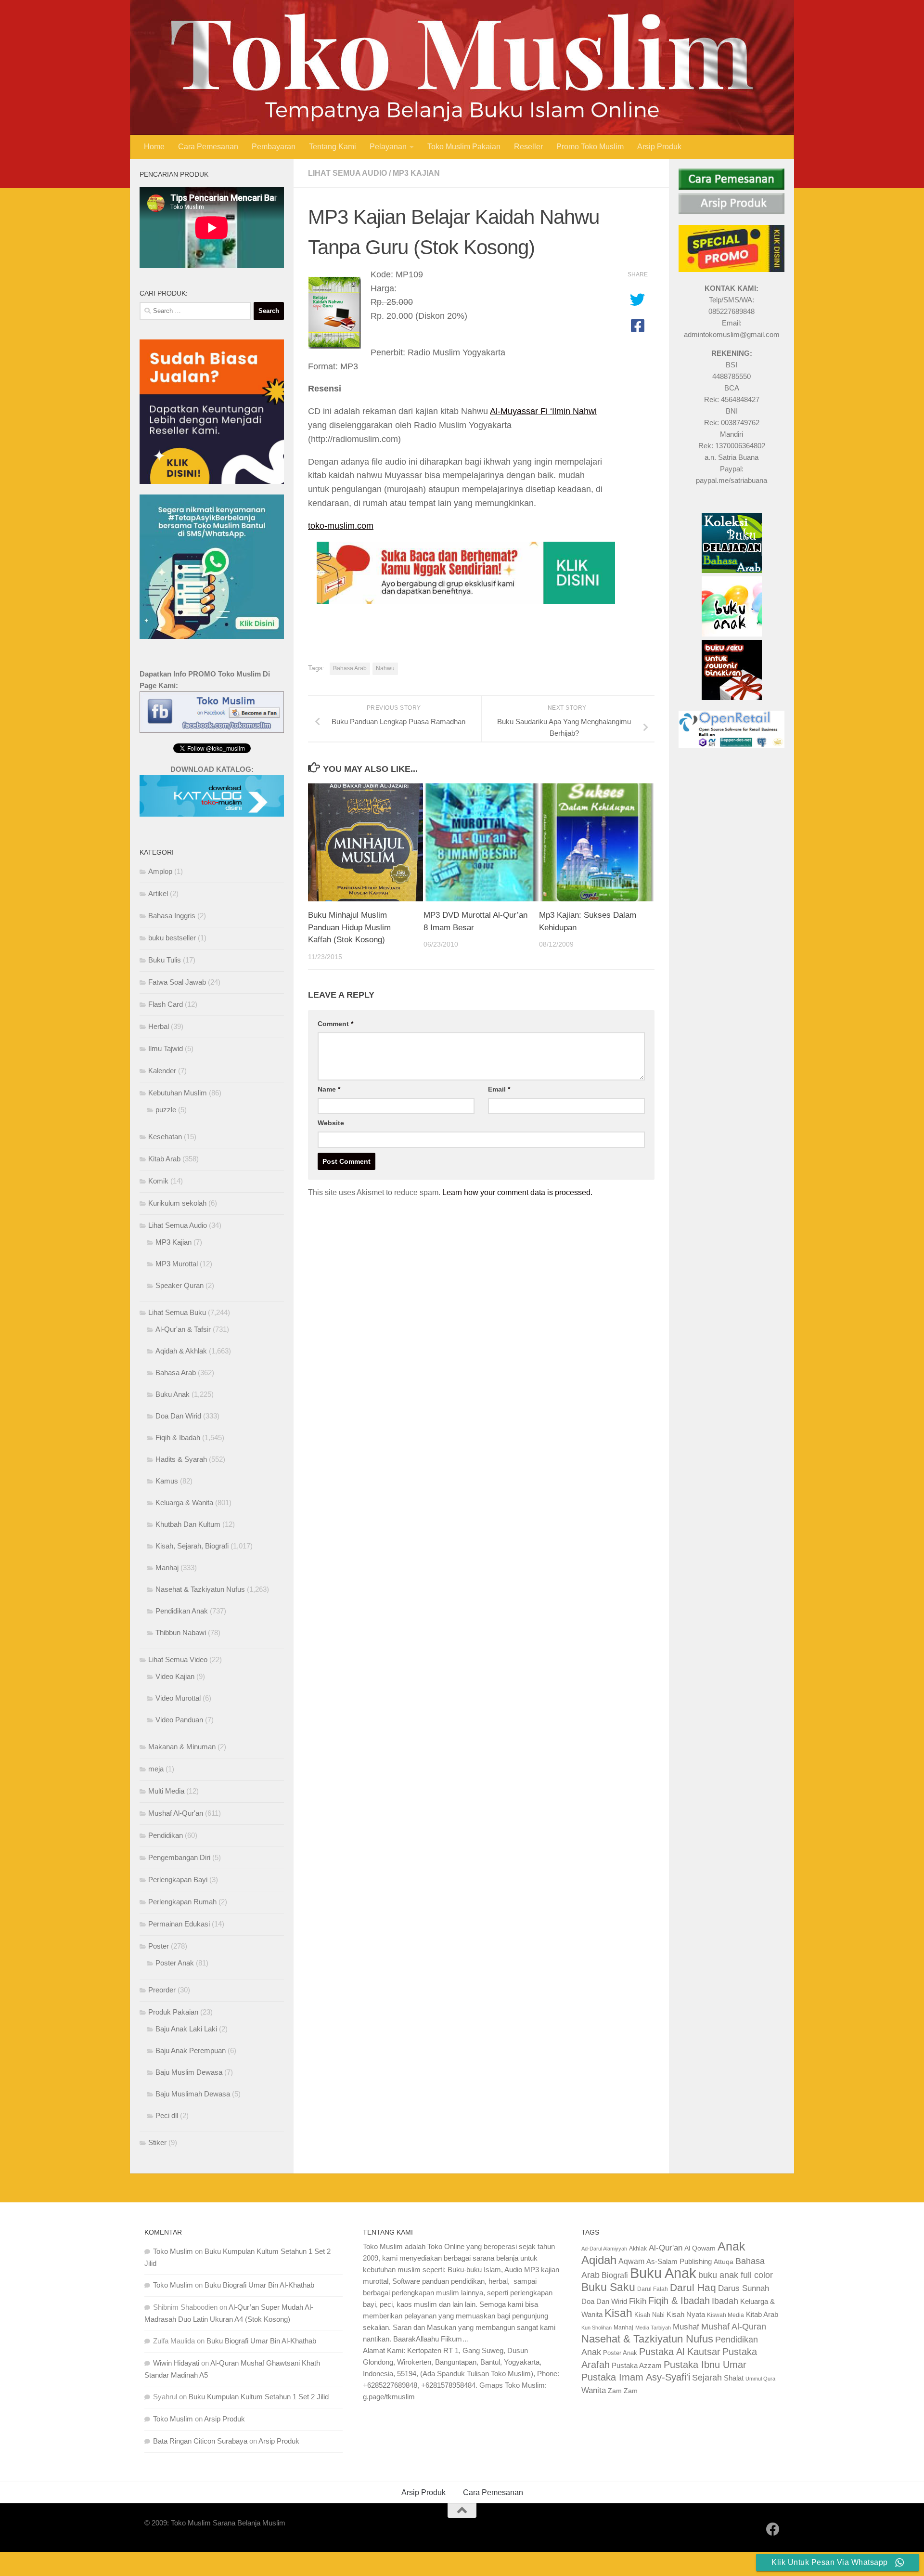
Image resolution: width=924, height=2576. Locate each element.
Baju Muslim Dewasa (189, 2072)
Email (499, 1089)
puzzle (166, 1110)
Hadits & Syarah (181, 1459)
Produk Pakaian (173, 2012)
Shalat (734, 2378)
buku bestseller (172, 938)
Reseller (528, 147)
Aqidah (599, 2260)
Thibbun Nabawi (181, 1633)
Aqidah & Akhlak (181, 1351)
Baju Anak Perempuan (191, 2050)
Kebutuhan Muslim (178, 1093)
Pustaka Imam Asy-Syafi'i (636, 2377)
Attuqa (724, 2262)
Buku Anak (173, 1394)
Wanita (594, 2390)
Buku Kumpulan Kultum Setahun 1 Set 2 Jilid (259, 2397)
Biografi (615, 2275)
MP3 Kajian (416, 173)
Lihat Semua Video (178, 1659)
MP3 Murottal (177, 1264)
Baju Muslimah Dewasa (193, 2094)
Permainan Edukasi (179, 1924)
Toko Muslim (173, 2251)
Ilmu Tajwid (166, 1048)
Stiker (157, 2142)
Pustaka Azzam (637, 2365)
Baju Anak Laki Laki (186, 2029)
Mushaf (686, 2327)
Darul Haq (693, 2287)
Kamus (167, 1481)
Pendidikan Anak (182, 1611)
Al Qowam (700, 2248)
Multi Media (166, 1791)
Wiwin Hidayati (176, 2363)
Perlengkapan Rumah (182, 1902)
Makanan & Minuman (182, 1747)
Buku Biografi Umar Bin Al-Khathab (259, 2285)
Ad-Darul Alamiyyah (604, 2249)
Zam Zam (623, 2391)
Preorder (162, 1990)
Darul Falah (653, 2289)
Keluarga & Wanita (184, 1503)
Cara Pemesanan (208, 147)
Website (331, 1123)
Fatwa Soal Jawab (177, 982)
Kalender (162, 1071)
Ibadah (725, 2301)
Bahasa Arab (350, 668)
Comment (335, 1024)
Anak (731, 2246)
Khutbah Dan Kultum (188, 1524)
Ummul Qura (760, 2379)
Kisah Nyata (686, 2314)
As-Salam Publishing (679, 2261)
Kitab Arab (164, 1159)
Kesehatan (165, 1137)
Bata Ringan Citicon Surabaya (200, 2441)
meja (156, 1769)
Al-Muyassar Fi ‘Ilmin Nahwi (543, 411)
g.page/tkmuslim (389, 2397)
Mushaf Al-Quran (734, 2326)
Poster (159, 1946)
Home (154, 147)
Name (329, 1089)
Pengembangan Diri (179, 1857)
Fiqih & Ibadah (178, 1438)
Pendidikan (166, 1835)
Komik (158, 1181)
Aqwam (631, 2261)
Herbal (159, 1026)
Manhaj (167, 1568)
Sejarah (707, 2378)
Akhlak (638, 2248)
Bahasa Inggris (172, 916)
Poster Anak (175, 1963)
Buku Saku (608, 2287)
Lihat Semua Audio (347, 173)
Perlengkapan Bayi (178, 1880)
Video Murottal (178, 1698)
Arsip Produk (659, 147)
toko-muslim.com (341, 526)
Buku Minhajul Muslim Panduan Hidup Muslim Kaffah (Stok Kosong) (349, 927)
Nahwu (385, 668)
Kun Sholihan (597, 2328)
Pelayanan (388, 147)
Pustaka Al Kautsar (680, 2352)
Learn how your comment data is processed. (517, 1192)
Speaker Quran (180, 1285)
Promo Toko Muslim (590, 147)
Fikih (638, 2301)
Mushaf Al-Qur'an (176, 1813)
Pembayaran (274, 147)
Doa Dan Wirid (178, 1416)
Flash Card (166, 1004)
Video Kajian (175, 1676)
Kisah (618, 2313)
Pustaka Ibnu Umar (705, 2365)
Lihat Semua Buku (177, 1312)
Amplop (160, 871)
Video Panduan (179, 1720)
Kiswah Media (725, 2315)
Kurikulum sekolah (177, 1203)
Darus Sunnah (744, 2288)
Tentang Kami (333, 147)
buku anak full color (736, 2275)
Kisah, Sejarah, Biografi (192, 1546)
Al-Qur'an (666, 2248)
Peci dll (167, 2115)
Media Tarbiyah (653, 2328)
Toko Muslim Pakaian (464, 147)
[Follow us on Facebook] (773, 2529)
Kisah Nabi (649, 2315)
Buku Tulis (165, 960)
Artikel (158, 893)
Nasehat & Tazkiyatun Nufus (200, 1589)
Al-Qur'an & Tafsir (183, 1329)
